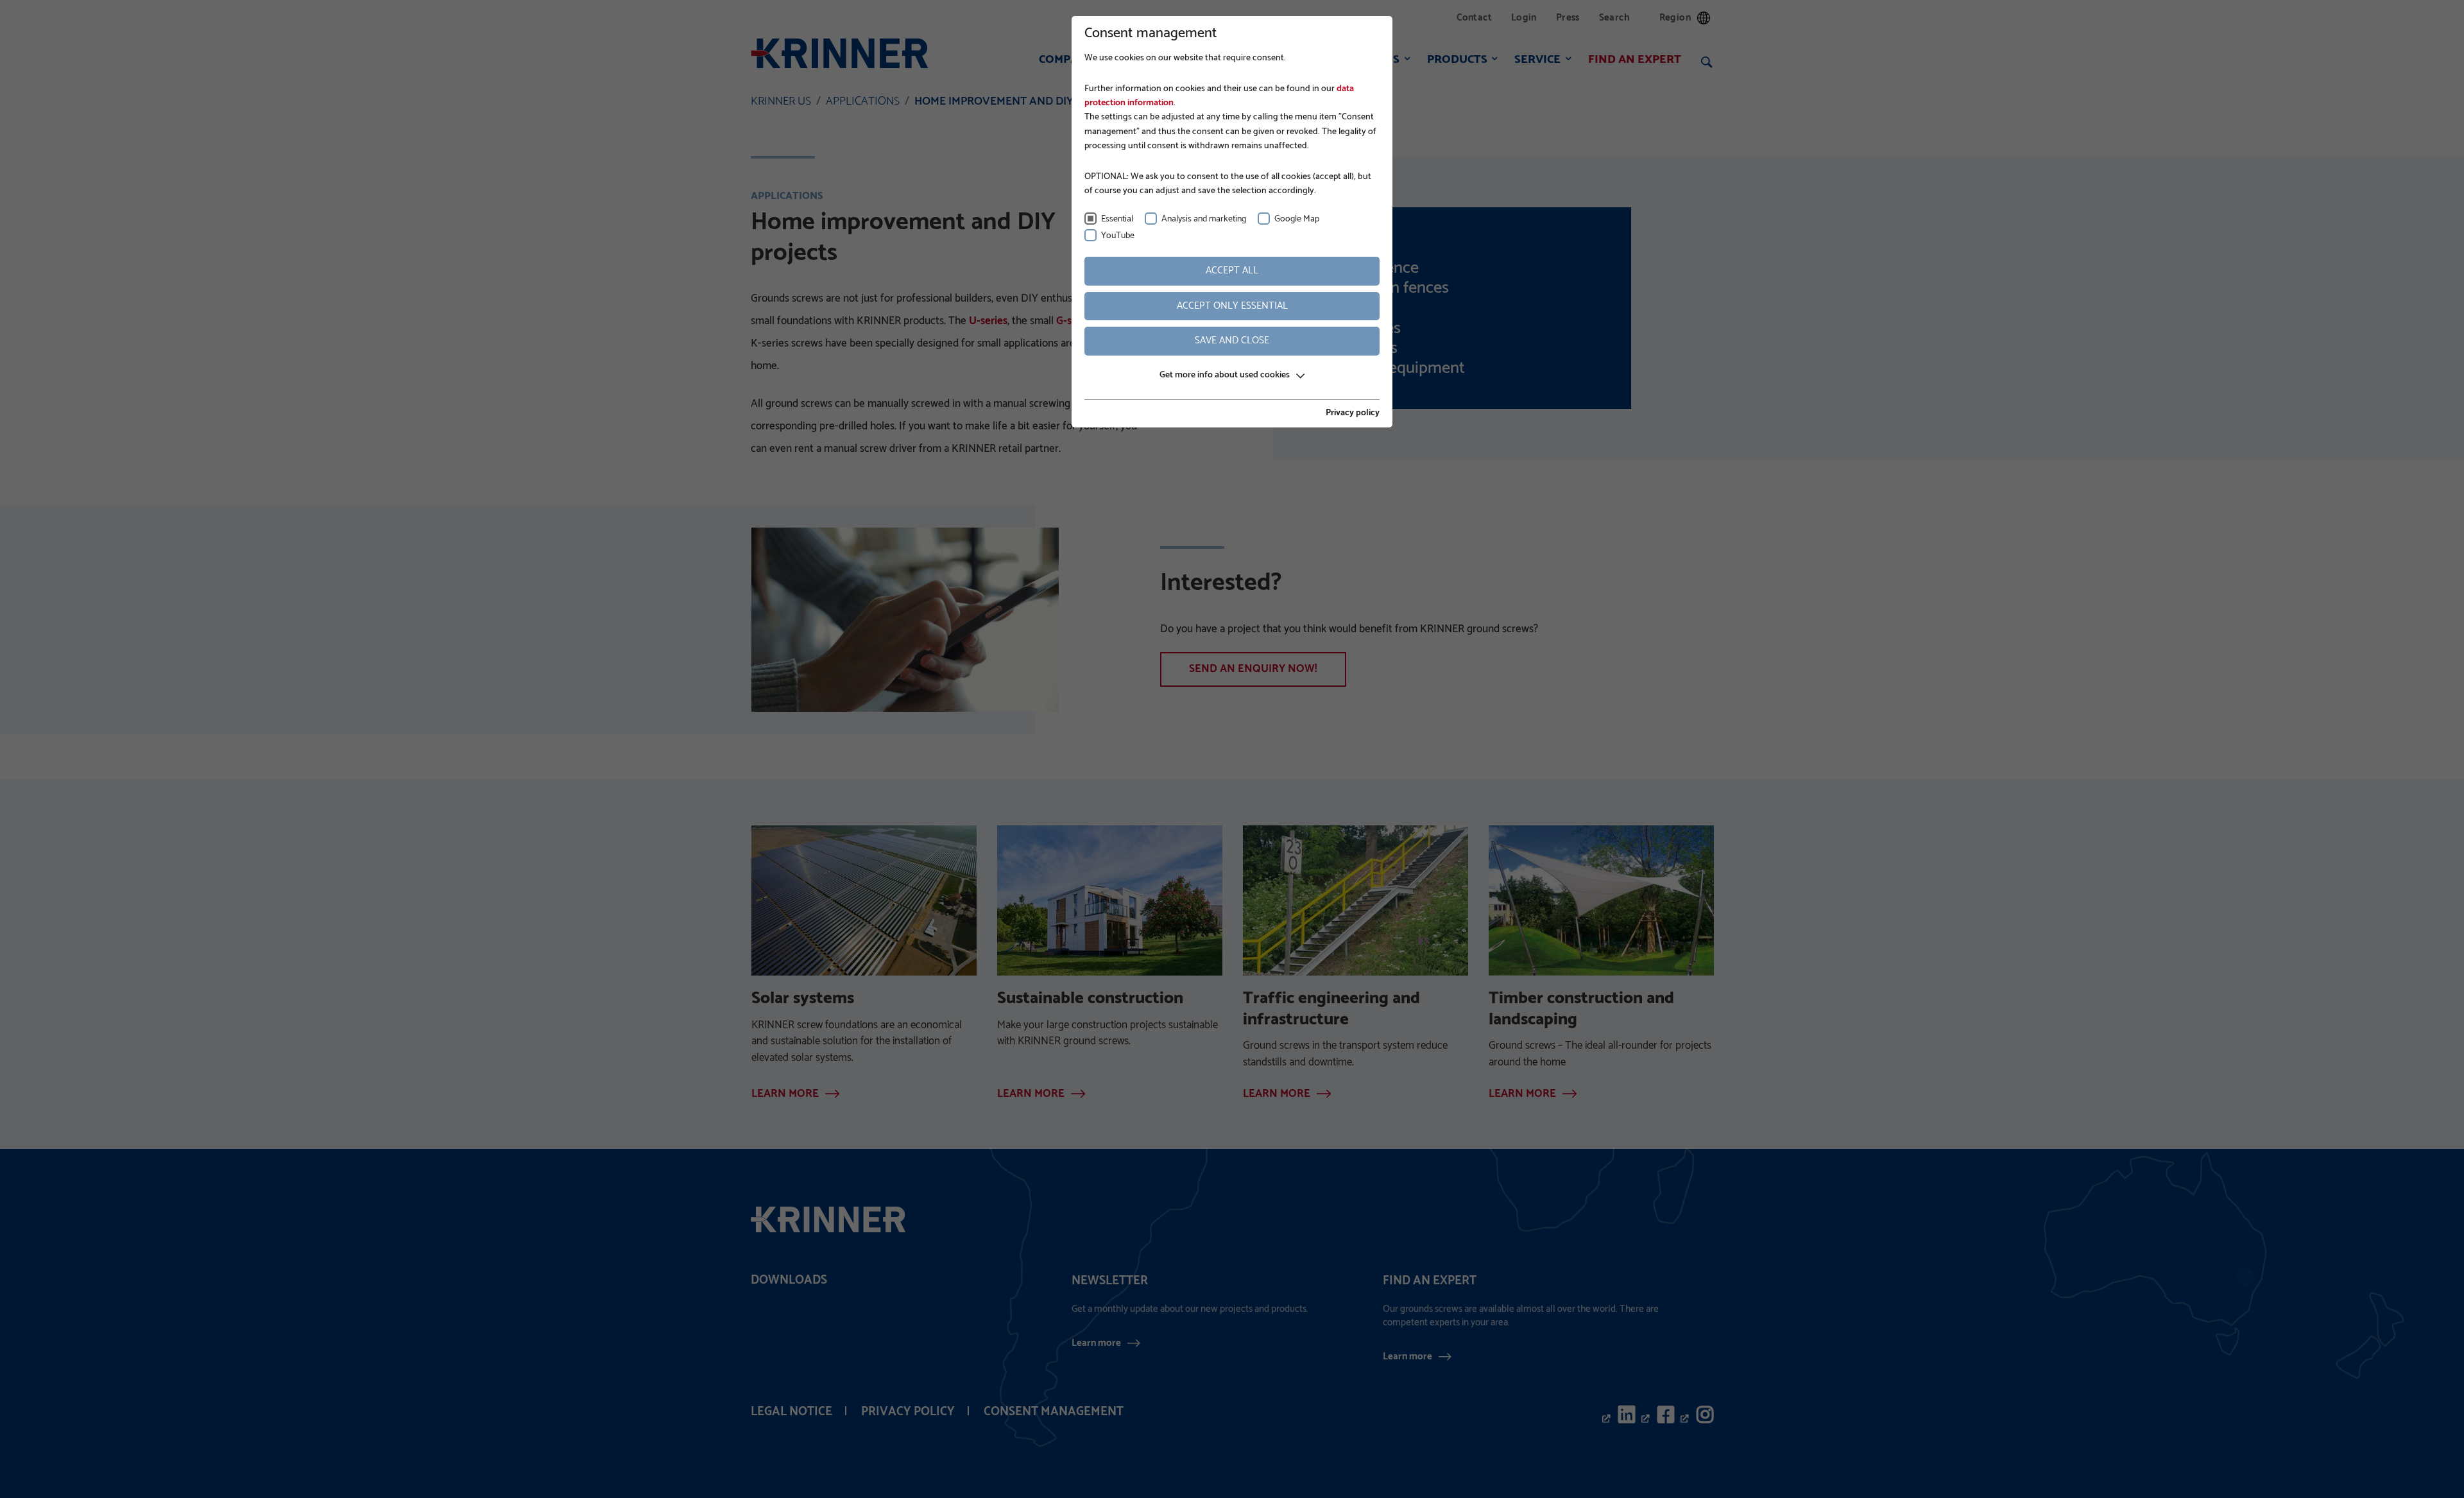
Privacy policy (1353, 413)
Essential (1117, 219)
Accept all (1232, 271)
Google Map (1297, 219)
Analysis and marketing (1204, 219)
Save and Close (1232, 340)
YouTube (1118, 236)
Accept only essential (1232, 306)
